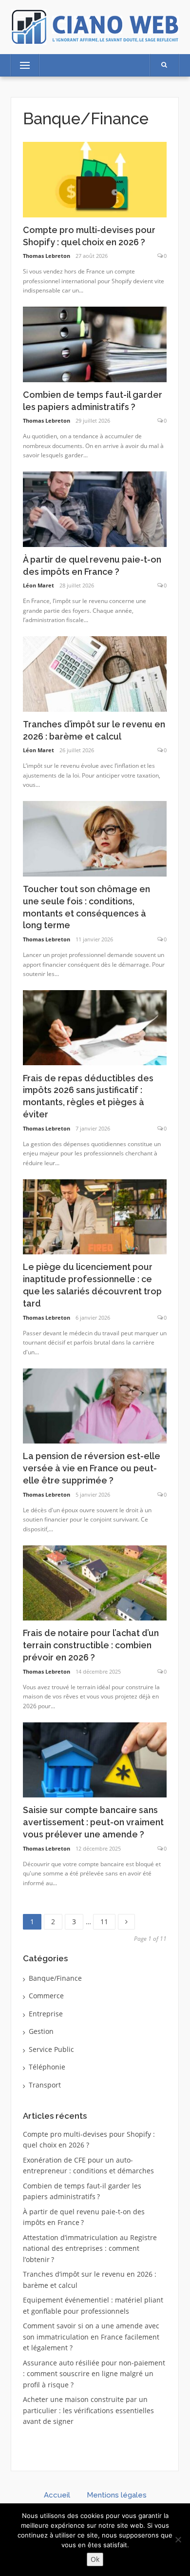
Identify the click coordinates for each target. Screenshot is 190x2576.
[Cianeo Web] (95, 26)
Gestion (41, 2031)
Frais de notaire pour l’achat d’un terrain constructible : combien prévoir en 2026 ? (91, 1645)
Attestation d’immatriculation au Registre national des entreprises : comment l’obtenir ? (90, 2248)
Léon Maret (38, 585)
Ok (95, 2559)
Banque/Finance (55, 1978)
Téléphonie (47, 2067)
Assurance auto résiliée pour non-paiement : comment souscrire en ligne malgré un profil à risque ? (94, 2374)
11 (108, 1920)
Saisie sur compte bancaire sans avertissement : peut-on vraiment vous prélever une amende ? (93, 1822)
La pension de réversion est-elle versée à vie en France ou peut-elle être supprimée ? (92, 1468)
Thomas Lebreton (47, 256)
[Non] (178, 2539)
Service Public (51, 2049)
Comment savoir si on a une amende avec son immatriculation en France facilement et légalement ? (91, 2337)
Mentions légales (117, 2495)
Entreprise (46, 2014)
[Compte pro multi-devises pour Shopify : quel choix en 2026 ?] (95, 179)
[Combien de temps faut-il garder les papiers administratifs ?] (95, 343)
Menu (21, 65)
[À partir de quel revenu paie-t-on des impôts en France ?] (95, 508)
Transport (45, 2085)
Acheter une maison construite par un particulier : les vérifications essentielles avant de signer (88, 2410)
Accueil (57, 2495)
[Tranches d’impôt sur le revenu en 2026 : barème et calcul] (95, 673)
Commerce (46, 1996)
